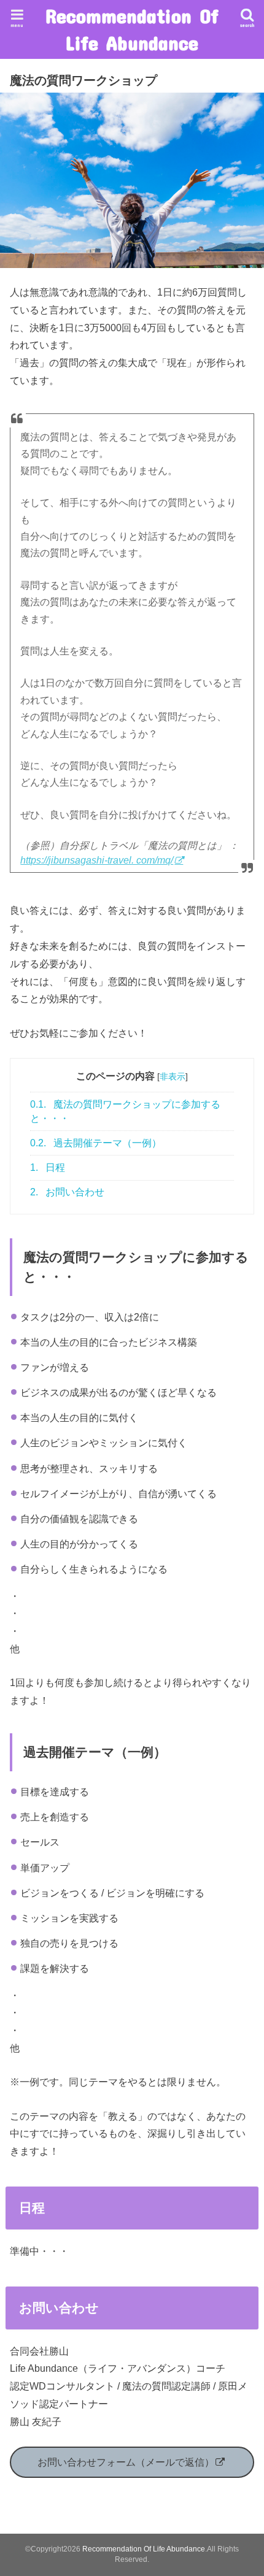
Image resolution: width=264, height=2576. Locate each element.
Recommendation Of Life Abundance (132, 29)
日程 (48, 1167)
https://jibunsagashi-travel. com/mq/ (97, 860)
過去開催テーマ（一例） (96, 1143)
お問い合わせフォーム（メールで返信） (126, 2462)
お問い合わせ (67, 1192)
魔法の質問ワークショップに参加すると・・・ (125, 1111)
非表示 (173, 1076)
